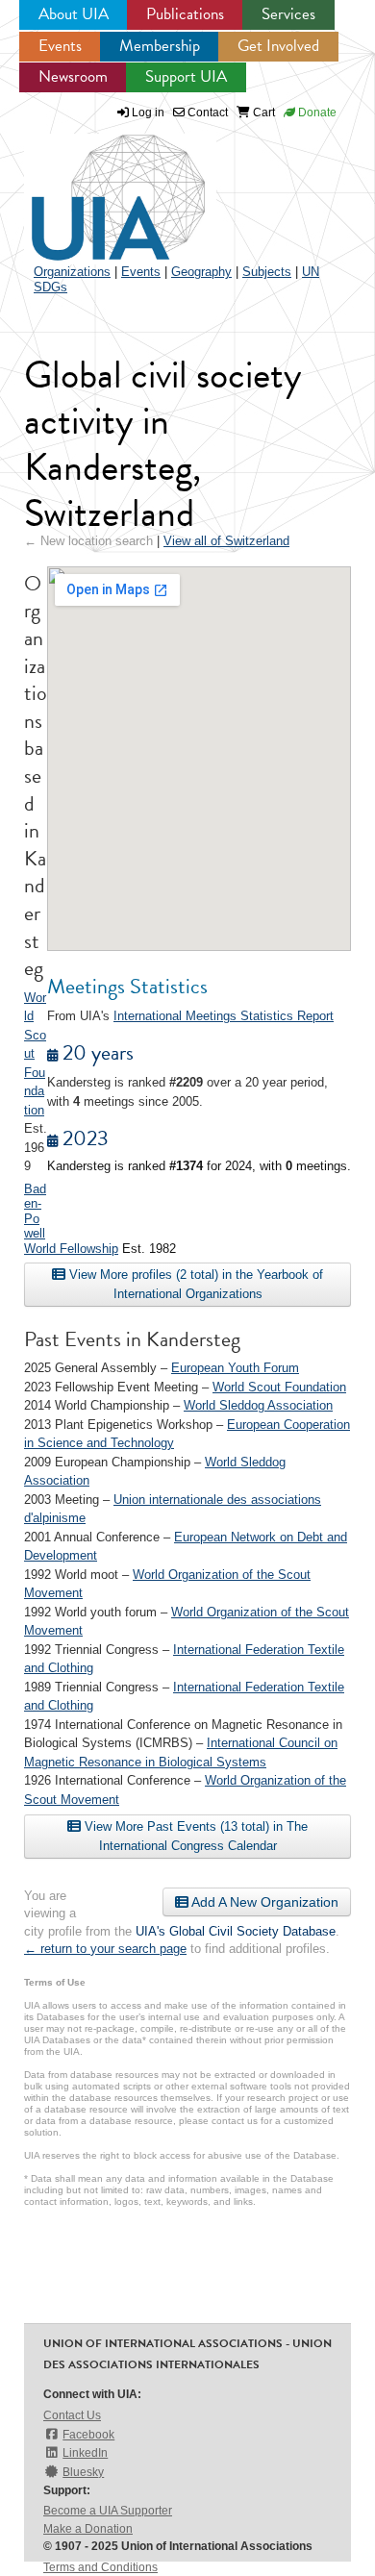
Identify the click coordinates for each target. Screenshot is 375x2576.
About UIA (74, 14)
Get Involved (278, 46)
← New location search (88, 541)
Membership (160, 46)
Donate (316, 113)
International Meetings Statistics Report (224, 1016)
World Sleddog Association (258, 1405)
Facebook (88, 2435)
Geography (201, 272)
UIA (96, 187)
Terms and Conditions (100, 2567)
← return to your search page (105, 1949)
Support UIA (186, 76)
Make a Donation (88, 2529)
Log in (148, 113)
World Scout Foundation (279, 1387)
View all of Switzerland (226, 541)
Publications (185, 14)
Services (288, 14)
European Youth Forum (235, 1368)
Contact (206, 113)
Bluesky (83, 2472)
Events (60, 46)
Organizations (72, 272)
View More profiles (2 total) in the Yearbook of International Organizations (194, 1284)
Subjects (267, 272)
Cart (262, 113)
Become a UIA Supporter (108, 2511)
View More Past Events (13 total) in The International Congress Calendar (194, 1836)
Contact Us (72, 2415)
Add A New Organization (263, 1902)
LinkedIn (85, 2453)
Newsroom (73, 76)
